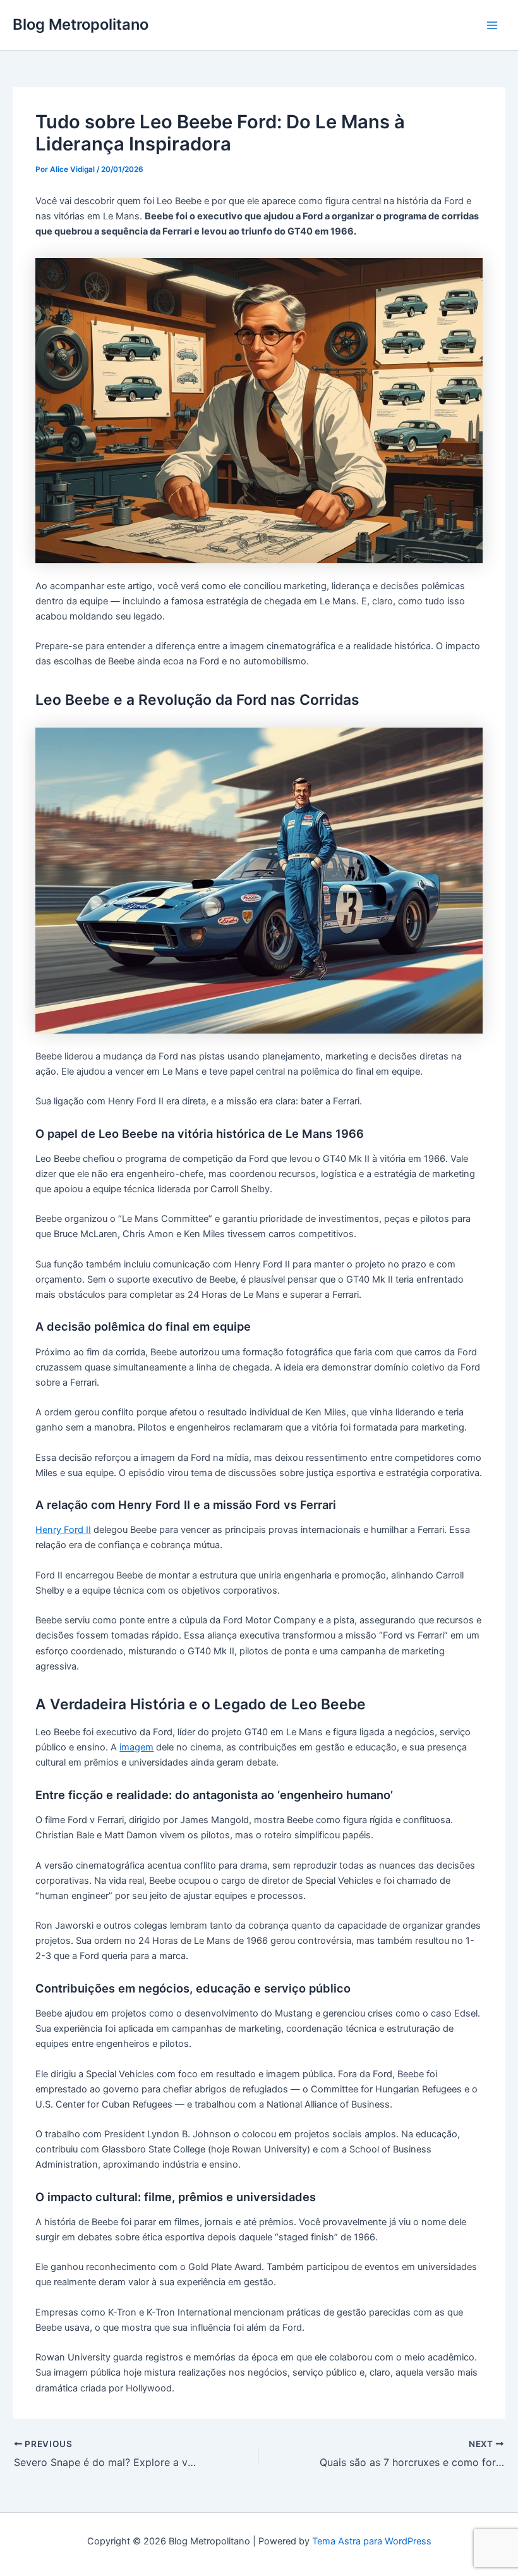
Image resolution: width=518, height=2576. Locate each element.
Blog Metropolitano (81, 24)
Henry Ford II (63, 1530)
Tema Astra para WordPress (372, 2541)
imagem (136, 1747)
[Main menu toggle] (492, 25)
